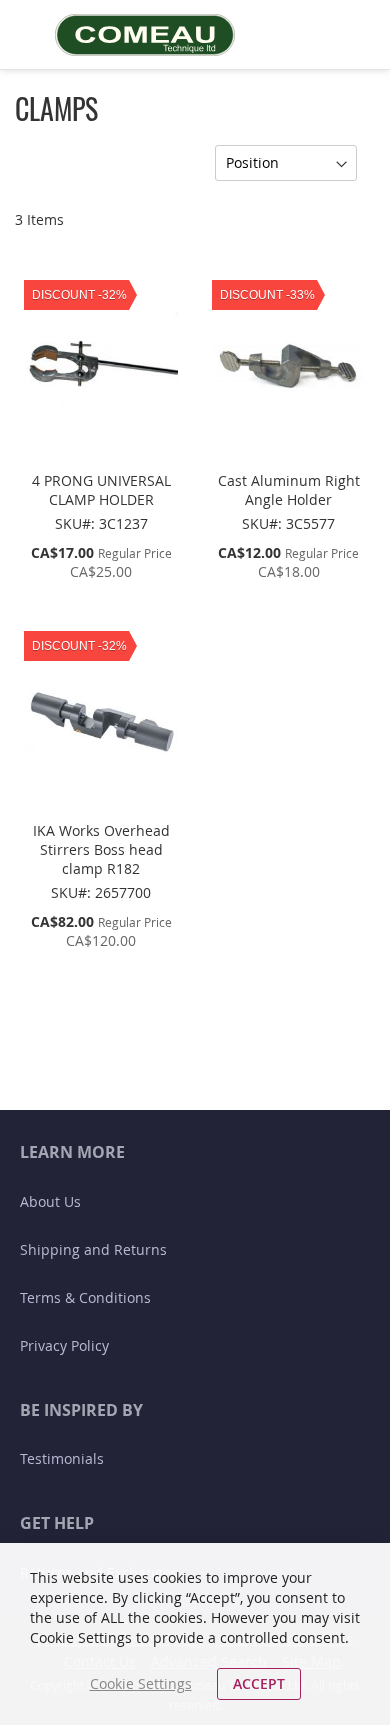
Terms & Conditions (85, 1297)
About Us (50, 1201)
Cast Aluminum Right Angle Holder (289, 490)
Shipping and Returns (93, 1249)
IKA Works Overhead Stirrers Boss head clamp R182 (101, 849)
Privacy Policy (64, 1345)
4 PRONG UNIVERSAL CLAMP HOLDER (101, 490)
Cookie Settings (141, 1683)
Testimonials (62, 1458)
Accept (259, 1683)
